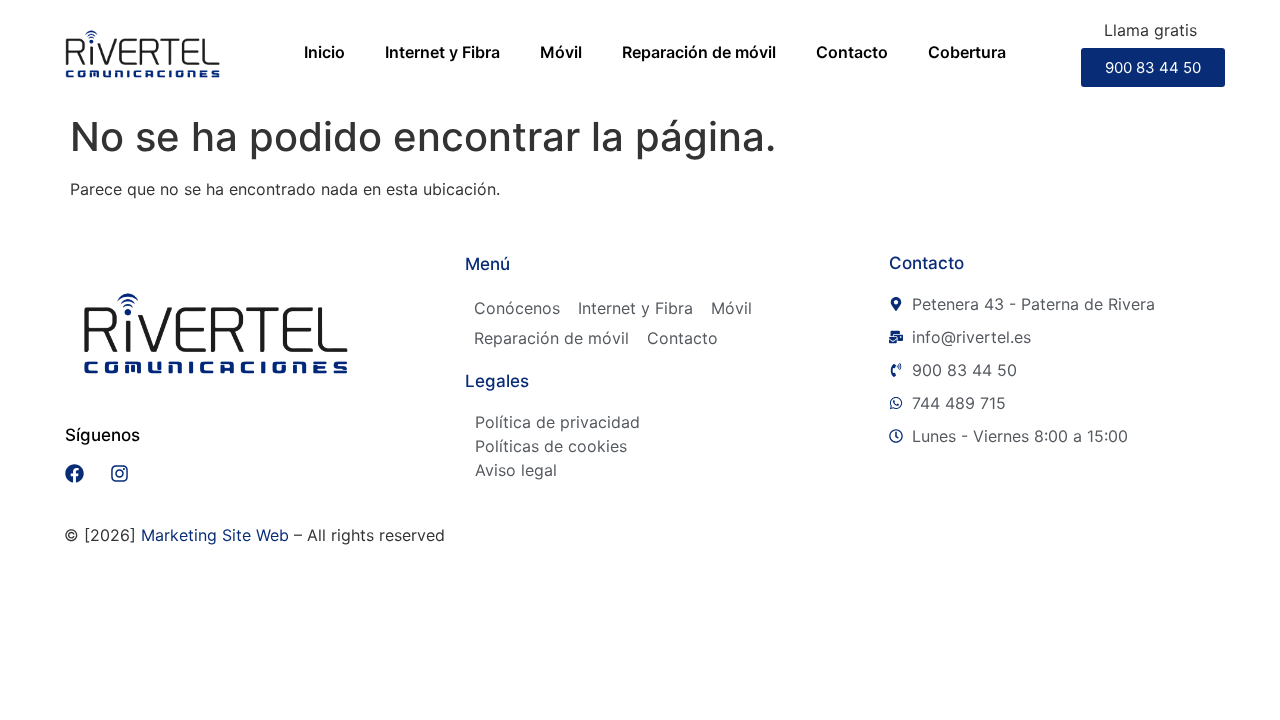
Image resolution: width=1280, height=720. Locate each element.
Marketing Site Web (215, 535)
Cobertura (967, 52)
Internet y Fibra (442, 52)
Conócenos (517, 308)
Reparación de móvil (699, 52)
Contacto (852, 52)
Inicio (324, 52)
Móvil (561, 52)
